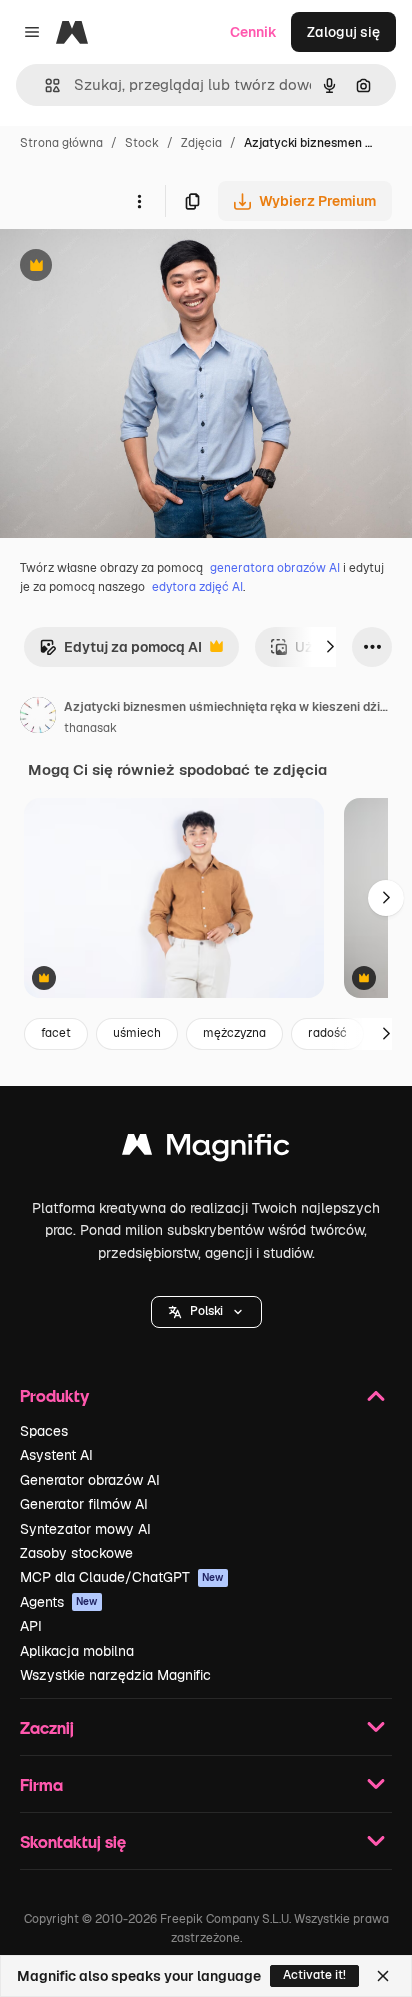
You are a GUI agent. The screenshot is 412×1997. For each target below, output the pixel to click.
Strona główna (61, 143)
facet (56, 1033)
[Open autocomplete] (44, 85)
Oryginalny (138, 267)
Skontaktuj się (73, 1841)
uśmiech (137, 1033)
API (31, 1626)
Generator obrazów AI (90, 1480)
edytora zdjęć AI (197, 587)
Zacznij (47, 1727)
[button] (206, 1312)
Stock (142, 143)
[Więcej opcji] (139, 201)
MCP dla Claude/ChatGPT (122, 1577)
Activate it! (314, 1975)
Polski (206, 1311)
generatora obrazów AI (275, 568)
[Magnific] (206, 1149)
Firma (41, 1784)
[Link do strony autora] (38, 718)
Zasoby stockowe (76, 1553)
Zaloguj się (343, 32)
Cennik (253, 32)
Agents (59, 1602)
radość (327, 1033)
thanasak (90, 728)
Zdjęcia (201, 143)
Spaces (44, 1431)
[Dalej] (330, 647)
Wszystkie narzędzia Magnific (115, 1675)
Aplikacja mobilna (77, 1651)
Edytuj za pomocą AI (120, 652)
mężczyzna (234, 1033)
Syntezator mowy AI (85, 1529)
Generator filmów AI (84, 1504)
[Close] (383, 1976)
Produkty (54, 1395)
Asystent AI (56, 1455)
